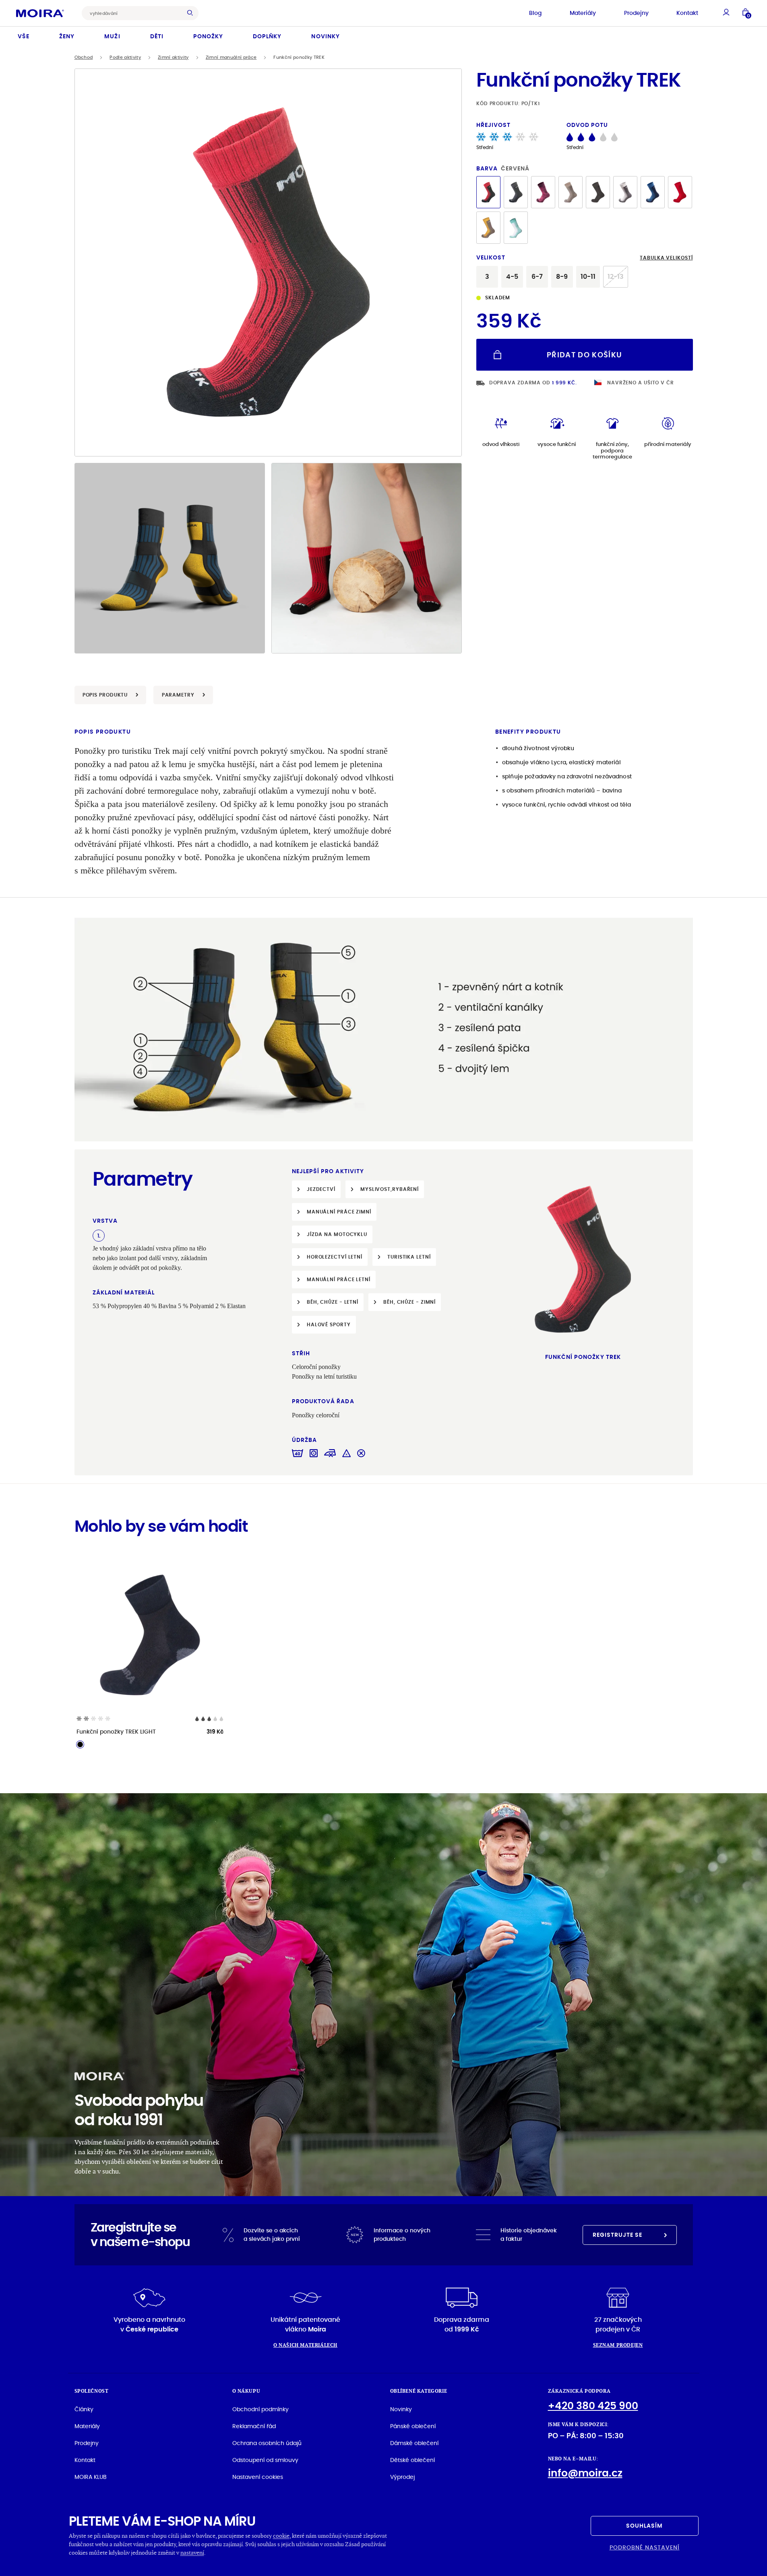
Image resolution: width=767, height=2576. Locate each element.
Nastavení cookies (258, 2477)
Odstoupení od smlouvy (265, 2460)
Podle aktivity (125, 57)
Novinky (325, 36)
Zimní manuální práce (231, 57)
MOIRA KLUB (91, 2477)
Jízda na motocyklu (337, 1234)
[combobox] (134, 13)
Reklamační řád (254, 2426)
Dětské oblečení (412, 2460)
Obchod (84, 57)
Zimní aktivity (173, 57)
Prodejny (636, 13)
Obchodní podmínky (260, 2409)
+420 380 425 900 (593, 2406)
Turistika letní (409, 1257)
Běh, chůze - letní (333, 1302)
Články (84, 2409)
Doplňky (267, 36)
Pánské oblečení (413, 2426)
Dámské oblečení (414, 2443)
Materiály (583, 13)
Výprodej (402, 2477)
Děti (157, 36)
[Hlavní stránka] (40, 13)
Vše (24, 36)
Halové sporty (329, 1324)
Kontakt (687, 13)
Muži (112, 36)
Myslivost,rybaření (390, 1189)
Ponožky (208, 36)
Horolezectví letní (335, 1257)
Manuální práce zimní (339, 1212)
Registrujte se (618, 2235)
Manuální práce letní (339, 1279)
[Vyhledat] (192, 13)
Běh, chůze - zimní (409, 1302)
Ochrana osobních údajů (267, 2443)
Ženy (67, 36)
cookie (281, 2536)
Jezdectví (321, 1189)
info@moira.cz (585, 2473)
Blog (535, 13)
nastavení (192, 2552)
